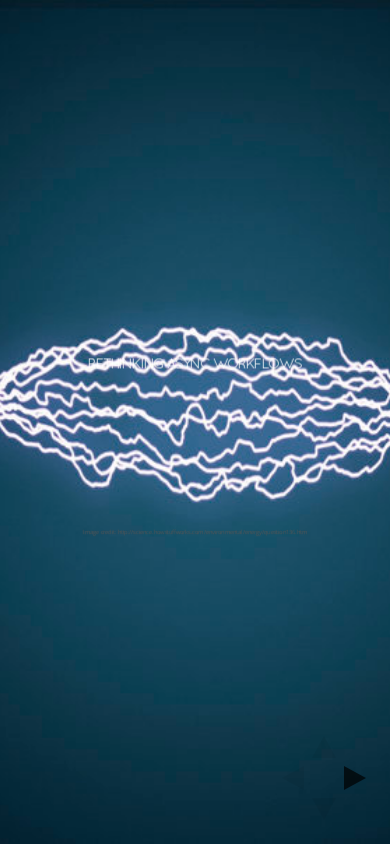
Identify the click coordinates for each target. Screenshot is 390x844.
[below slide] (324, 815)
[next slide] (361, 778)
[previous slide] (287, 778)
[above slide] (324, 741)
